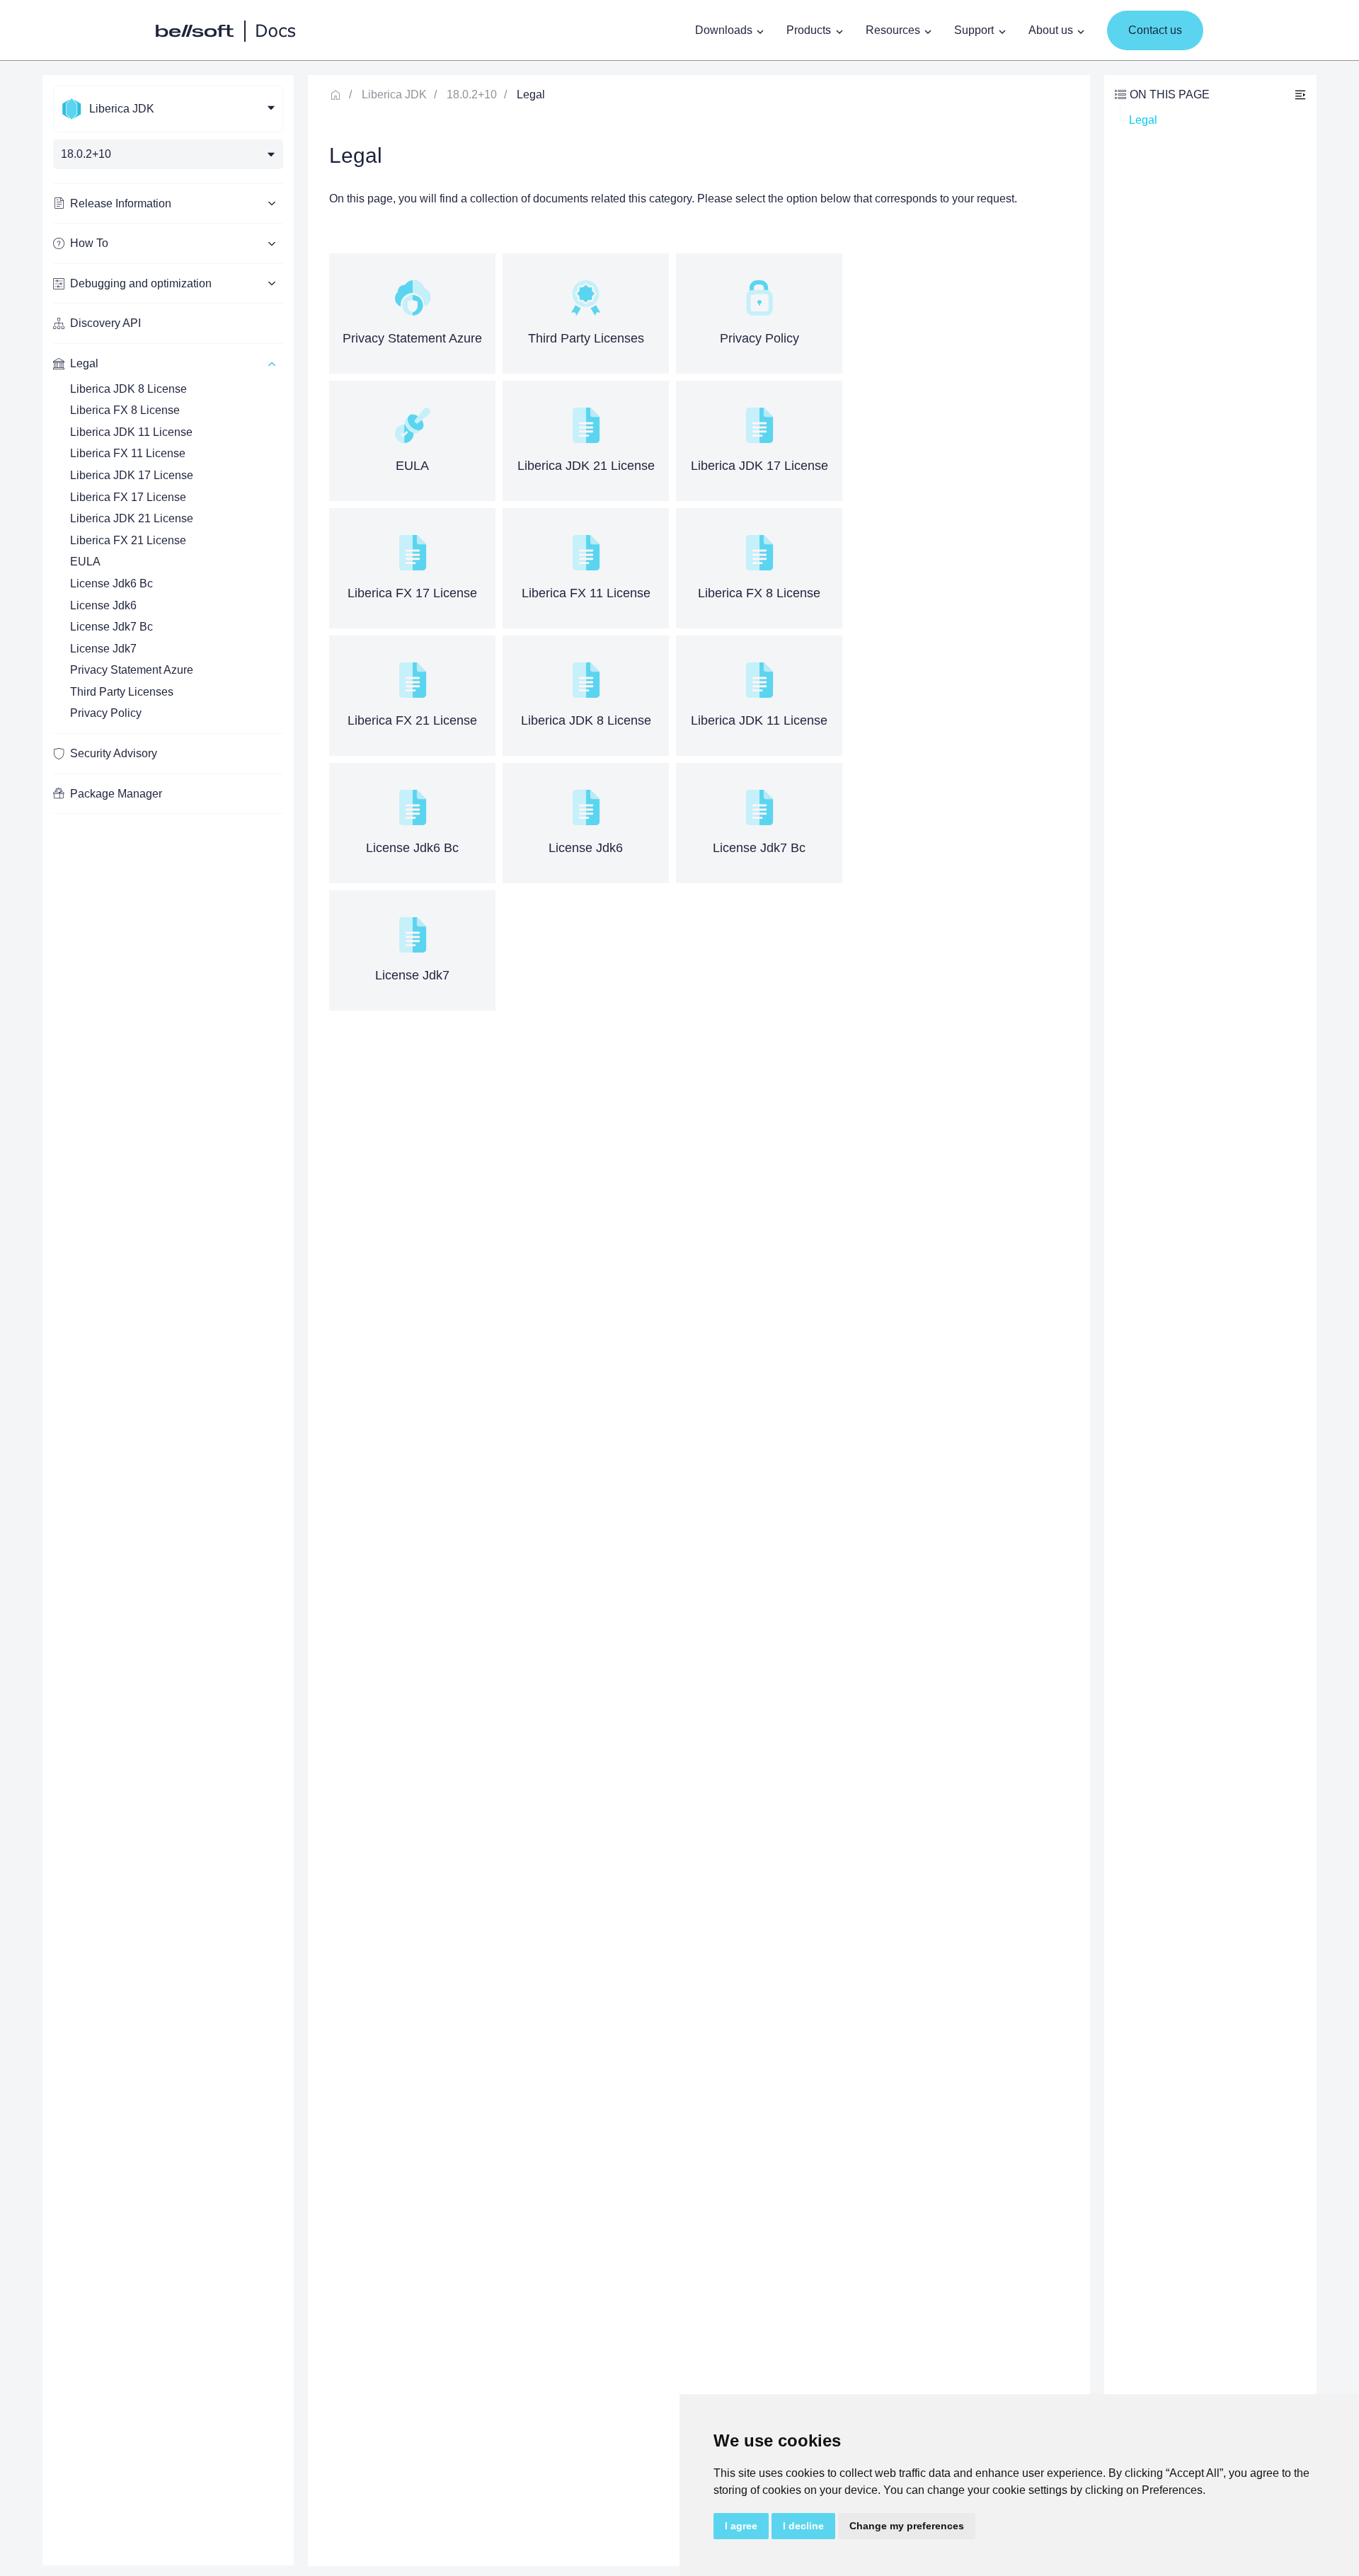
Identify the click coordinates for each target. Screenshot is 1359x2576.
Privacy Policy (106, 713)
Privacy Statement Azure (132, 670)
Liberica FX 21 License (128, 540)
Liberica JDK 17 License (132, 475)
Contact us (1155, 30)
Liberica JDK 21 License (132, 518)
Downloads (724, 30)
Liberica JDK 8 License (128, 389)
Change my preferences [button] (907, 2526)
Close (1300, 94)
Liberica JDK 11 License (131, 432)
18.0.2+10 (472, 94)
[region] (168, 1320)
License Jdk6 (103, 605)
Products (809, 30)
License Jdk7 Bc (111, 627)
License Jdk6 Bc (111, 583)
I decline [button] (803, 2526)
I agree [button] (741, 2526)
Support (974, 30)
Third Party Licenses (122, 692)
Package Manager (116, 794)
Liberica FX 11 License (128, 453)
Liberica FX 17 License (128, 497)
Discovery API (105, 323)
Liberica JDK (394, 94)
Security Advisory (114, 753)
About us (1051, 30)
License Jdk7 (103, 649)
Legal (1143, 120)
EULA (85, 562)
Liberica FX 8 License (125, 410)
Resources (893, 30)
